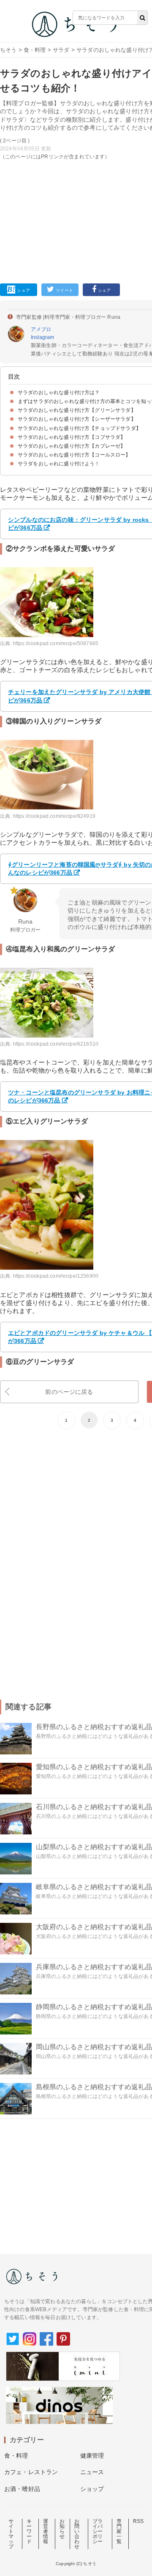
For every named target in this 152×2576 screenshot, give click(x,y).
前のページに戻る (69, 1392)
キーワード (29, 2531)
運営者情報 (46, 2531)
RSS (138, 2521)
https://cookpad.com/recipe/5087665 (56, 643)
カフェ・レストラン (31, 2472)
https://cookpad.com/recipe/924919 (54, 816)
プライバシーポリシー (98, 2531)
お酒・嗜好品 (22, 2489)
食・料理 (35, 50)
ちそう (8, 50)
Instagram (42, 337)
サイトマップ (11, 2534)
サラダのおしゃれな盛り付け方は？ (59, 392)
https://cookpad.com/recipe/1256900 (56, 1276)
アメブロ (41, 329)
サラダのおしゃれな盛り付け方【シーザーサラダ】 (77, 419)
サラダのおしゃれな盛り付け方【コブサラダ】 (72, 437)
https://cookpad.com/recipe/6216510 (56, 1044)
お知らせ (62, 2529)
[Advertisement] (76, 133)
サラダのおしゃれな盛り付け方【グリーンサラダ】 (77, 410)
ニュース (92, 2472)
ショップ (92, 2489)
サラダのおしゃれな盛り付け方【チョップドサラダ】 (79, 428)
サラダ (61, 50)
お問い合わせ (77, 2534)
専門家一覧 (119, 2531)
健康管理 (92, 2456)
